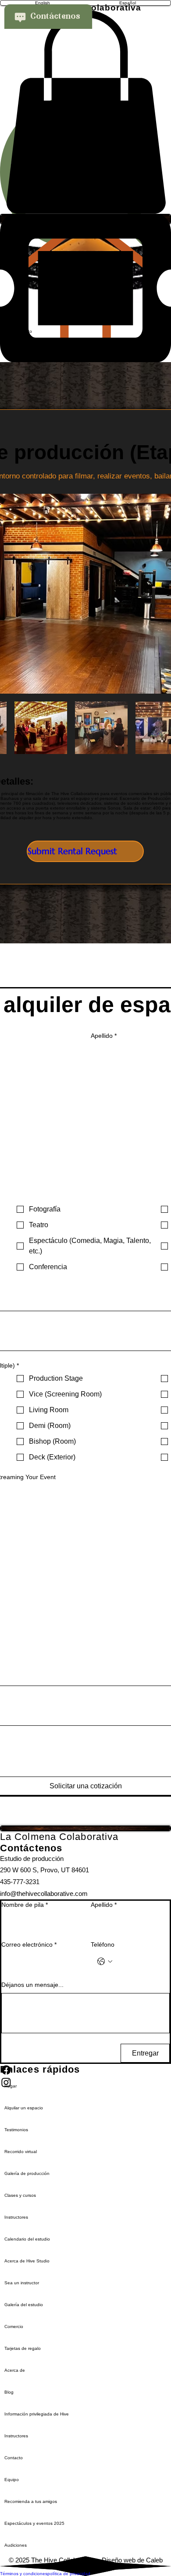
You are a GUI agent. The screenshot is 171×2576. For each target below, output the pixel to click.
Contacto (14, 2458)
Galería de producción (27, 2173)
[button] (85, 112)
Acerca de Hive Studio (27, 2261)
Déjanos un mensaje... (32, 1985)
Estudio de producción (32, 1859)
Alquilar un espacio (24, 2108)
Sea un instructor (22, 2283)
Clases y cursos (20, 2195)
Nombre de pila (25, 1905)
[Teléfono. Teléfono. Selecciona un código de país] (105, 1962)
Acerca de (15, 2370)
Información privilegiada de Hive (37, 2414)
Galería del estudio (24, 2305)
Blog (9, 2392)
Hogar (11, 2086)
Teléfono (103, 1944)
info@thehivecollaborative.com (44, 1894)
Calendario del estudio (27, 2239)
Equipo (12, 2480)
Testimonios (16, 2130)
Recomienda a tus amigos (31, 2501)
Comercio (14, 2326)
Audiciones (16, 2545)
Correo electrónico (29, 1944)
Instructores (16, 2217)
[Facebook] (85, 2070)
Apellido (104, 1036)
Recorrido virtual (21, 2152)
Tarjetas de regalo (23, 2348)
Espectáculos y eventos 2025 (34, 2523)
